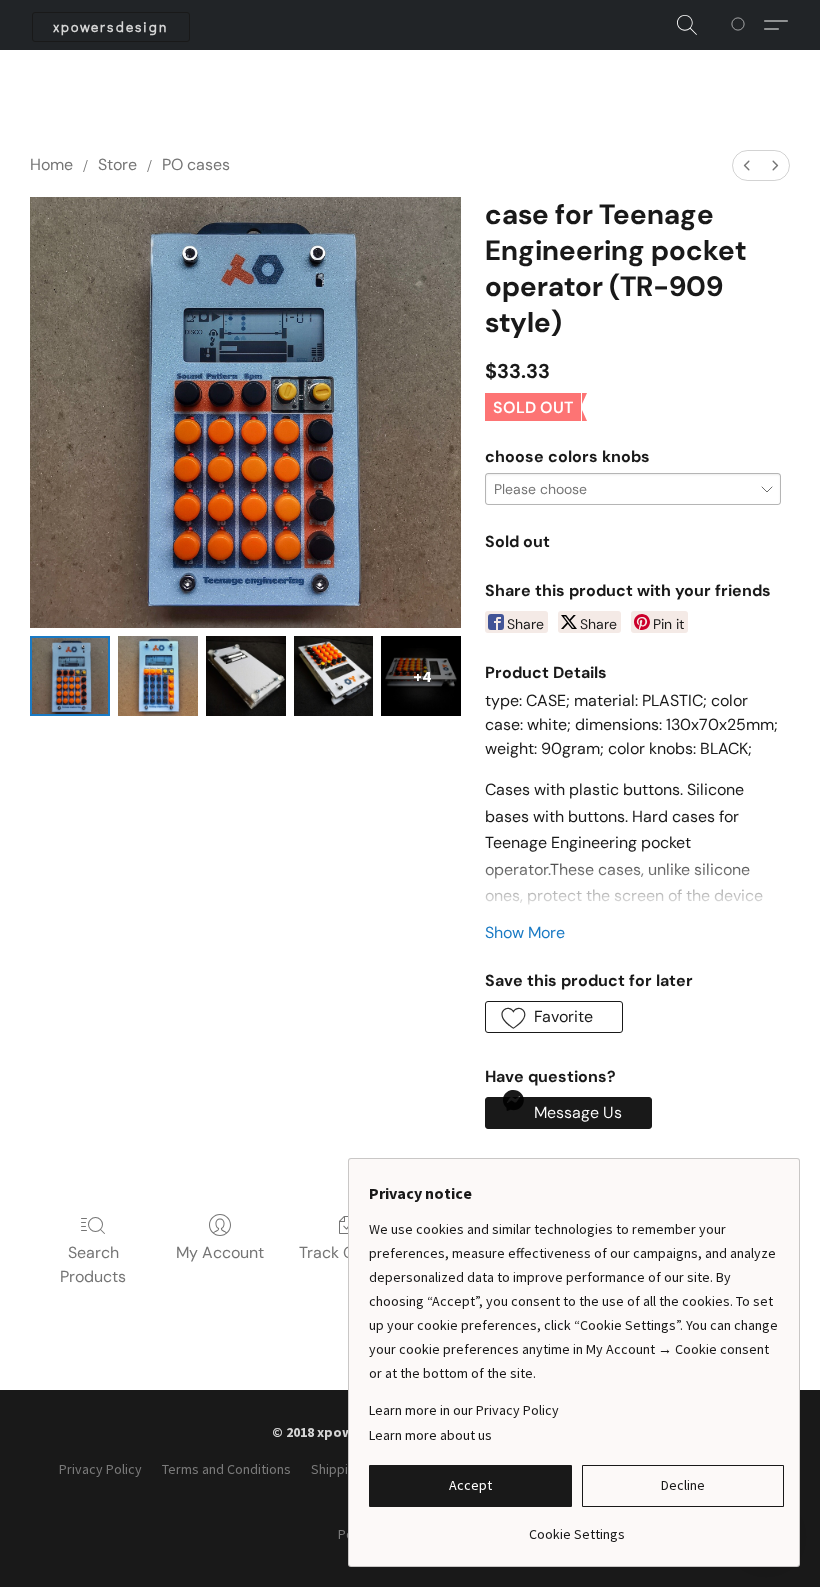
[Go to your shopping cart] (741, 25)
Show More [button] (525, 932)
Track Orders (346, 1252)
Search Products (93, 1264)
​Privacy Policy (100, 1469)
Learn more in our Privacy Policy (464, 1410)
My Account (220, 1252)
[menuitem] (747, 165)
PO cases (196, 164)
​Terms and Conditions (226, 1469)
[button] (111, 27)
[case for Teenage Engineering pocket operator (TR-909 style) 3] (334, 676)
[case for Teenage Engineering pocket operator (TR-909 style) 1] (158, 676)
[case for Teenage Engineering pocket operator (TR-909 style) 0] (70, 676)
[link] (576, 1526)
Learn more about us (430, 1435)
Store (117, 164)
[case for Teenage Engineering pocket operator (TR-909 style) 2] (246, 676)
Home (51, 164)
